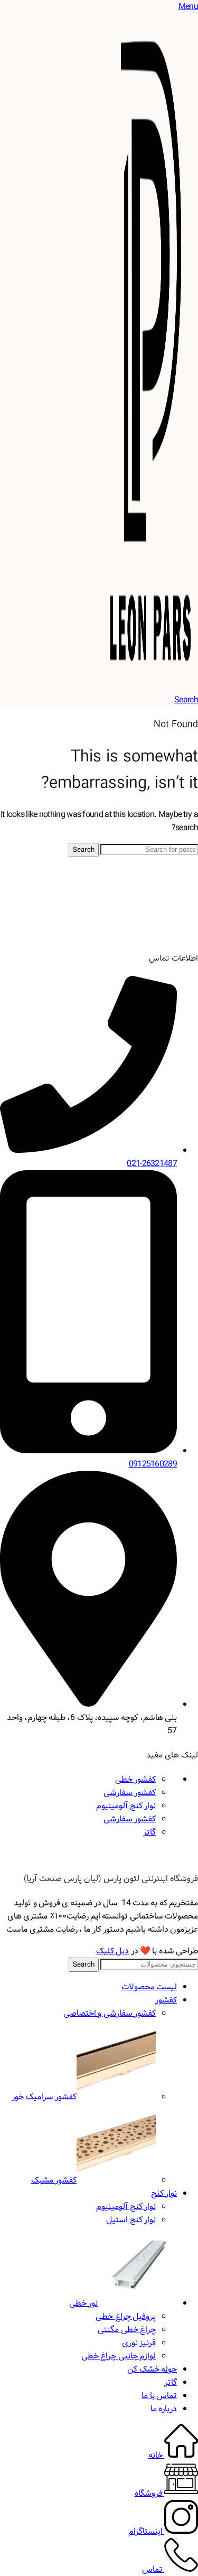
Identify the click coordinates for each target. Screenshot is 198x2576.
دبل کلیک (112, 1951)
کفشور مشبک (54, 2180)
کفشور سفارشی (130, 1793)
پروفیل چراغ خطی (126, 2316)
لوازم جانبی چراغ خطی (119, 2356)
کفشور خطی (135, 1779)
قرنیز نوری (139, 2343)
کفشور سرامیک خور (44, 2097)
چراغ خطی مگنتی (127, 2330)
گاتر (149, 1832)
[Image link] (158, 934)
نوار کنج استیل (131, 2220)
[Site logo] (150, 687)
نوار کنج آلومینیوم (126, 1806)
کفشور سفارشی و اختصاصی (110, 2013)
